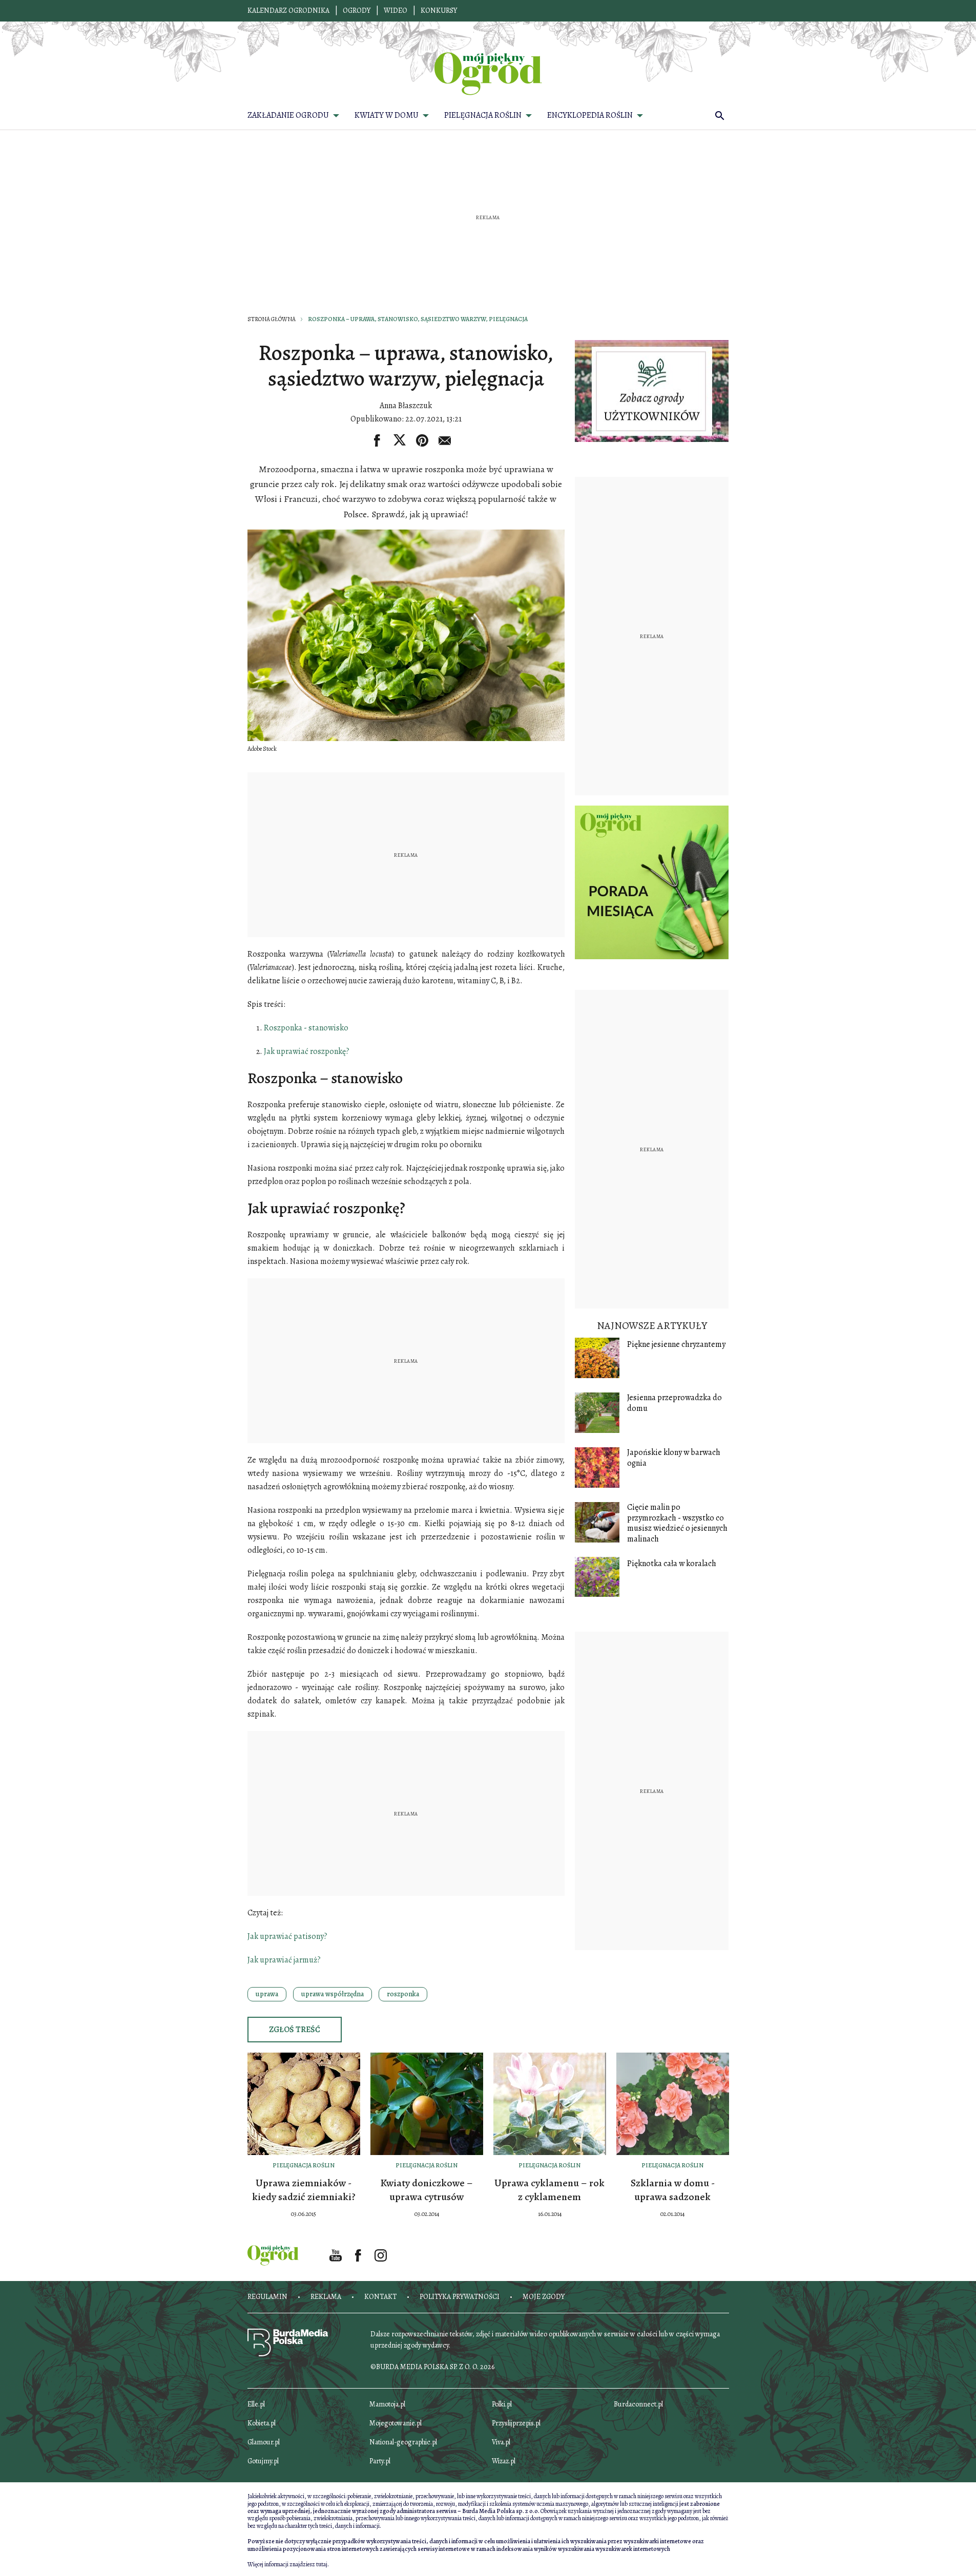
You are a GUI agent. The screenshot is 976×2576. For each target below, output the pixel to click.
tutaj (322, 2564)
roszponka (403, 1994)
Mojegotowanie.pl (396, 2423)
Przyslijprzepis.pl (516, 2423)
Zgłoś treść (295, 2030)
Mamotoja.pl (387, 2404)
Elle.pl (256, 2404)
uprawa (267, 1994)
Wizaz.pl (504, 2461)
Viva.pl (501, 2442)
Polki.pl (502, 2404)
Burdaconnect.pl (638, 2404)
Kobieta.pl (262, 2423)
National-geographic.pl (403, 2442)
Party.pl (380, 2461)
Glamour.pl (264, 2442)
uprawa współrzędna (333, 1994)
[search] (720, 115)
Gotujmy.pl (263, 2461)
